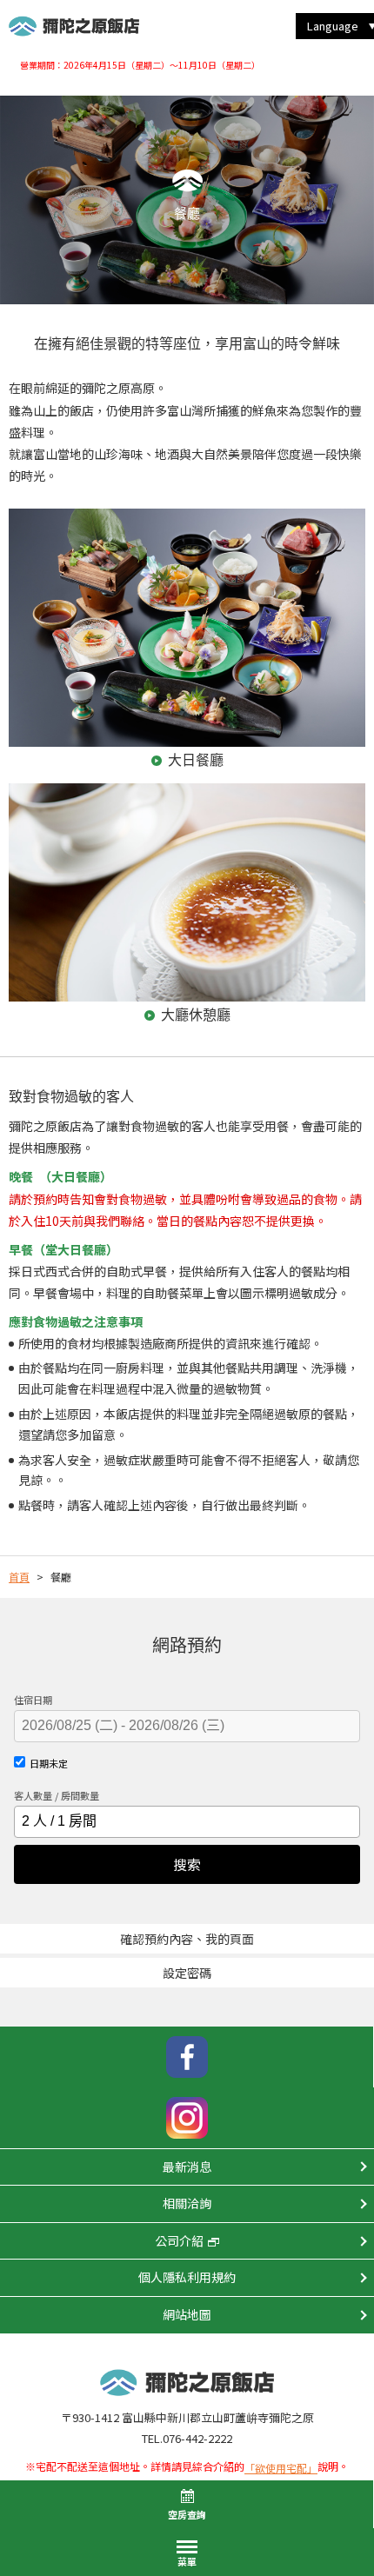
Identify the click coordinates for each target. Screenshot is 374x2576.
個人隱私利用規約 (187, 2277)
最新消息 (187, 2167)
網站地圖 (187, 2314)
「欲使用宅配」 (281, 2468)
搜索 (187, 1864)
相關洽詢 (187, 2203)
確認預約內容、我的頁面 (187, 1939)
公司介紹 (179, 2240)
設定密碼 (187, 1973)
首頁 (19, 1577)
